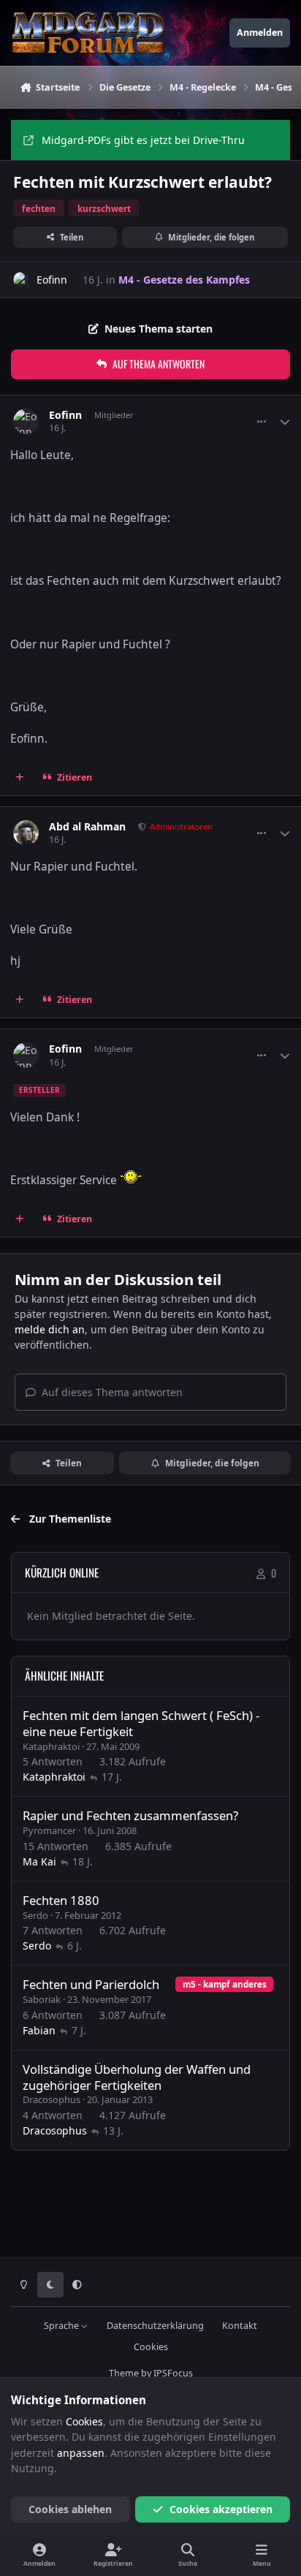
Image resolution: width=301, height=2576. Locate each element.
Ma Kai (39, 1861)
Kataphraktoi (51, 1746)
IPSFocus (173, 2373)
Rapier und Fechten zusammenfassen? (130, 1815)
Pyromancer (49, 1830)
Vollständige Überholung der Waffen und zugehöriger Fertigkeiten (137, 2077)
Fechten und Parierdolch (91, 1984)
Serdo (35, 1915)
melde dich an (50, 1329)
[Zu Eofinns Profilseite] (21, 280)
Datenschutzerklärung (155, 2326)
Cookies (151, 2347)
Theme (124, 2373)
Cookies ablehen (70, 2509)
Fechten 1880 (61, 1900)
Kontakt (240, 2326)
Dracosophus (52, 2099)
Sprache (62, 2326)
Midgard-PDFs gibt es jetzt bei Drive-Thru (143, 140)
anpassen (81, 2453)
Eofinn (52, 280)
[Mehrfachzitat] (20, 777)
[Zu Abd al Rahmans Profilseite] (26, 833)
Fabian (39, 2030)
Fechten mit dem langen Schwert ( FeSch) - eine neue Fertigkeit (141, 1723)
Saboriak (42, 1999)
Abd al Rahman (87, 827)
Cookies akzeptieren (221, 2509)
